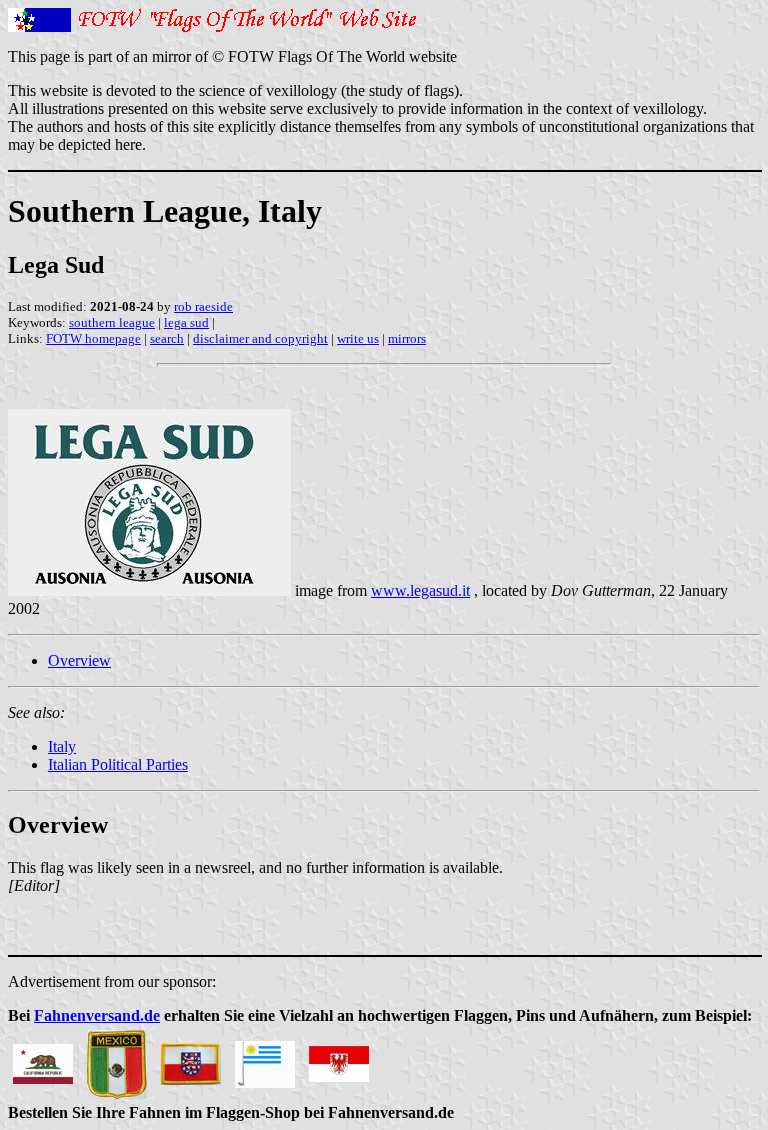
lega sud (186, 322)
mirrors (407, 338)
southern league (112, 322)
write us (358, 338)
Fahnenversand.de (97, 1015)
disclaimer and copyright (260, 338)
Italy (62, 746)
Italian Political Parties (118, 764)
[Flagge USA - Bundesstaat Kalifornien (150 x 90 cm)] (43, 1058)
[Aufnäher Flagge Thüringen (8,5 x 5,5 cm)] (191, 1058)
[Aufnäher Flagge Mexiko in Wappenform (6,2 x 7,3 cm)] (117, 1058)
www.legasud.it (420, 590)
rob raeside (203, 306)
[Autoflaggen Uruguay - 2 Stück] (265, 1058)
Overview (79, 660)
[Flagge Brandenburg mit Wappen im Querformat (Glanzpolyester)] (339, 1058)
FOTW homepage (93, 338)
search (167, 338)
